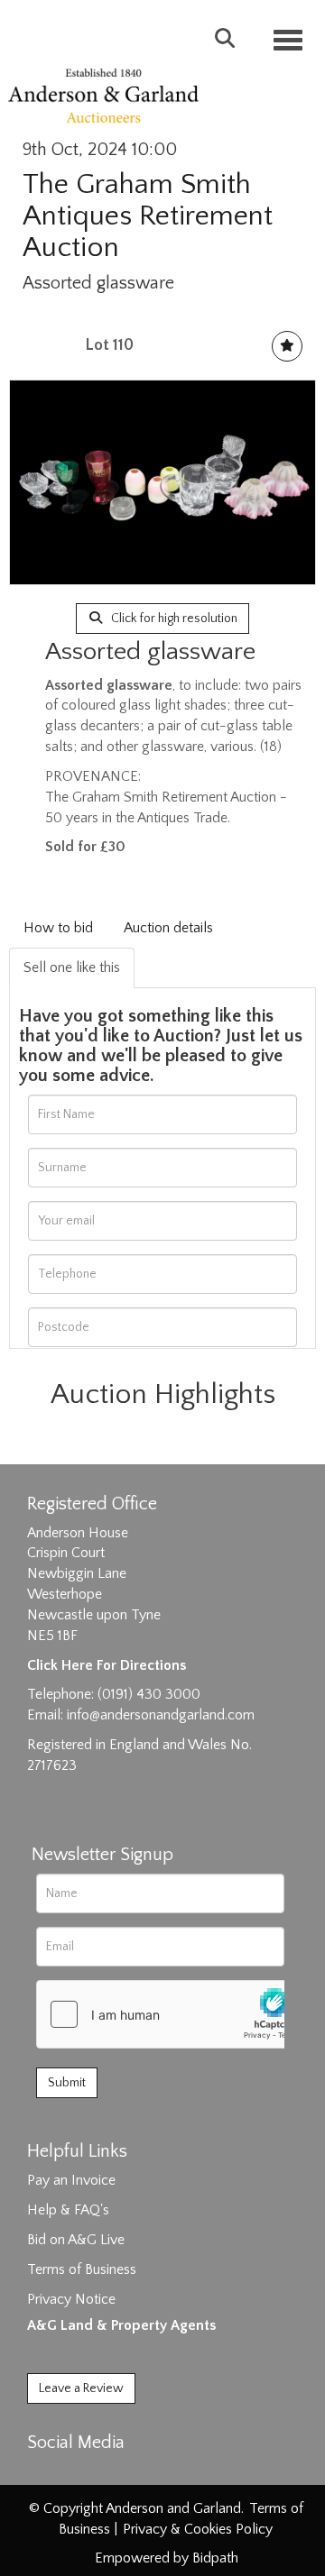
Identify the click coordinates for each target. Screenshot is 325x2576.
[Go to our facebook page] (44, 2474)
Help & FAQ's (68, 2210)
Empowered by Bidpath (167, 2558)
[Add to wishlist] (287, 346)
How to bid (58, 928)
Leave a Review (81, 2388)
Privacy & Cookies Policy (198, 2529)
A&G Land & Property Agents (121, 2325)
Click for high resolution (173, 619)
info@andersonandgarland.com (161, 1715)
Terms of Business (82, 2269)
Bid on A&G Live (76, 2240)
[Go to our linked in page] (82, 2474)
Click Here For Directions (107, 1665)
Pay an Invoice (71, 2180)
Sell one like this (72, 967)
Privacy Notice (71, 2299)
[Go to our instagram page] (119, 2474)
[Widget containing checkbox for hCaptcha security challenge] (172, 2014)
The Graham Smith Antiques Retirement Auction (148, 216)
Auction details (168, 928)
